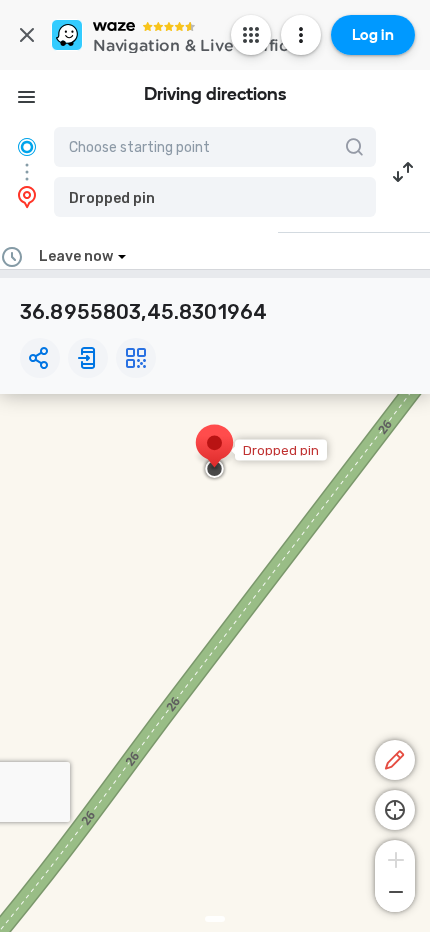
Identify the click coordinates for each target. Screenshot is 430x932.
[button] (215, 197)
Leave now (76, 256)
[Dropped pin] (214, 453)
